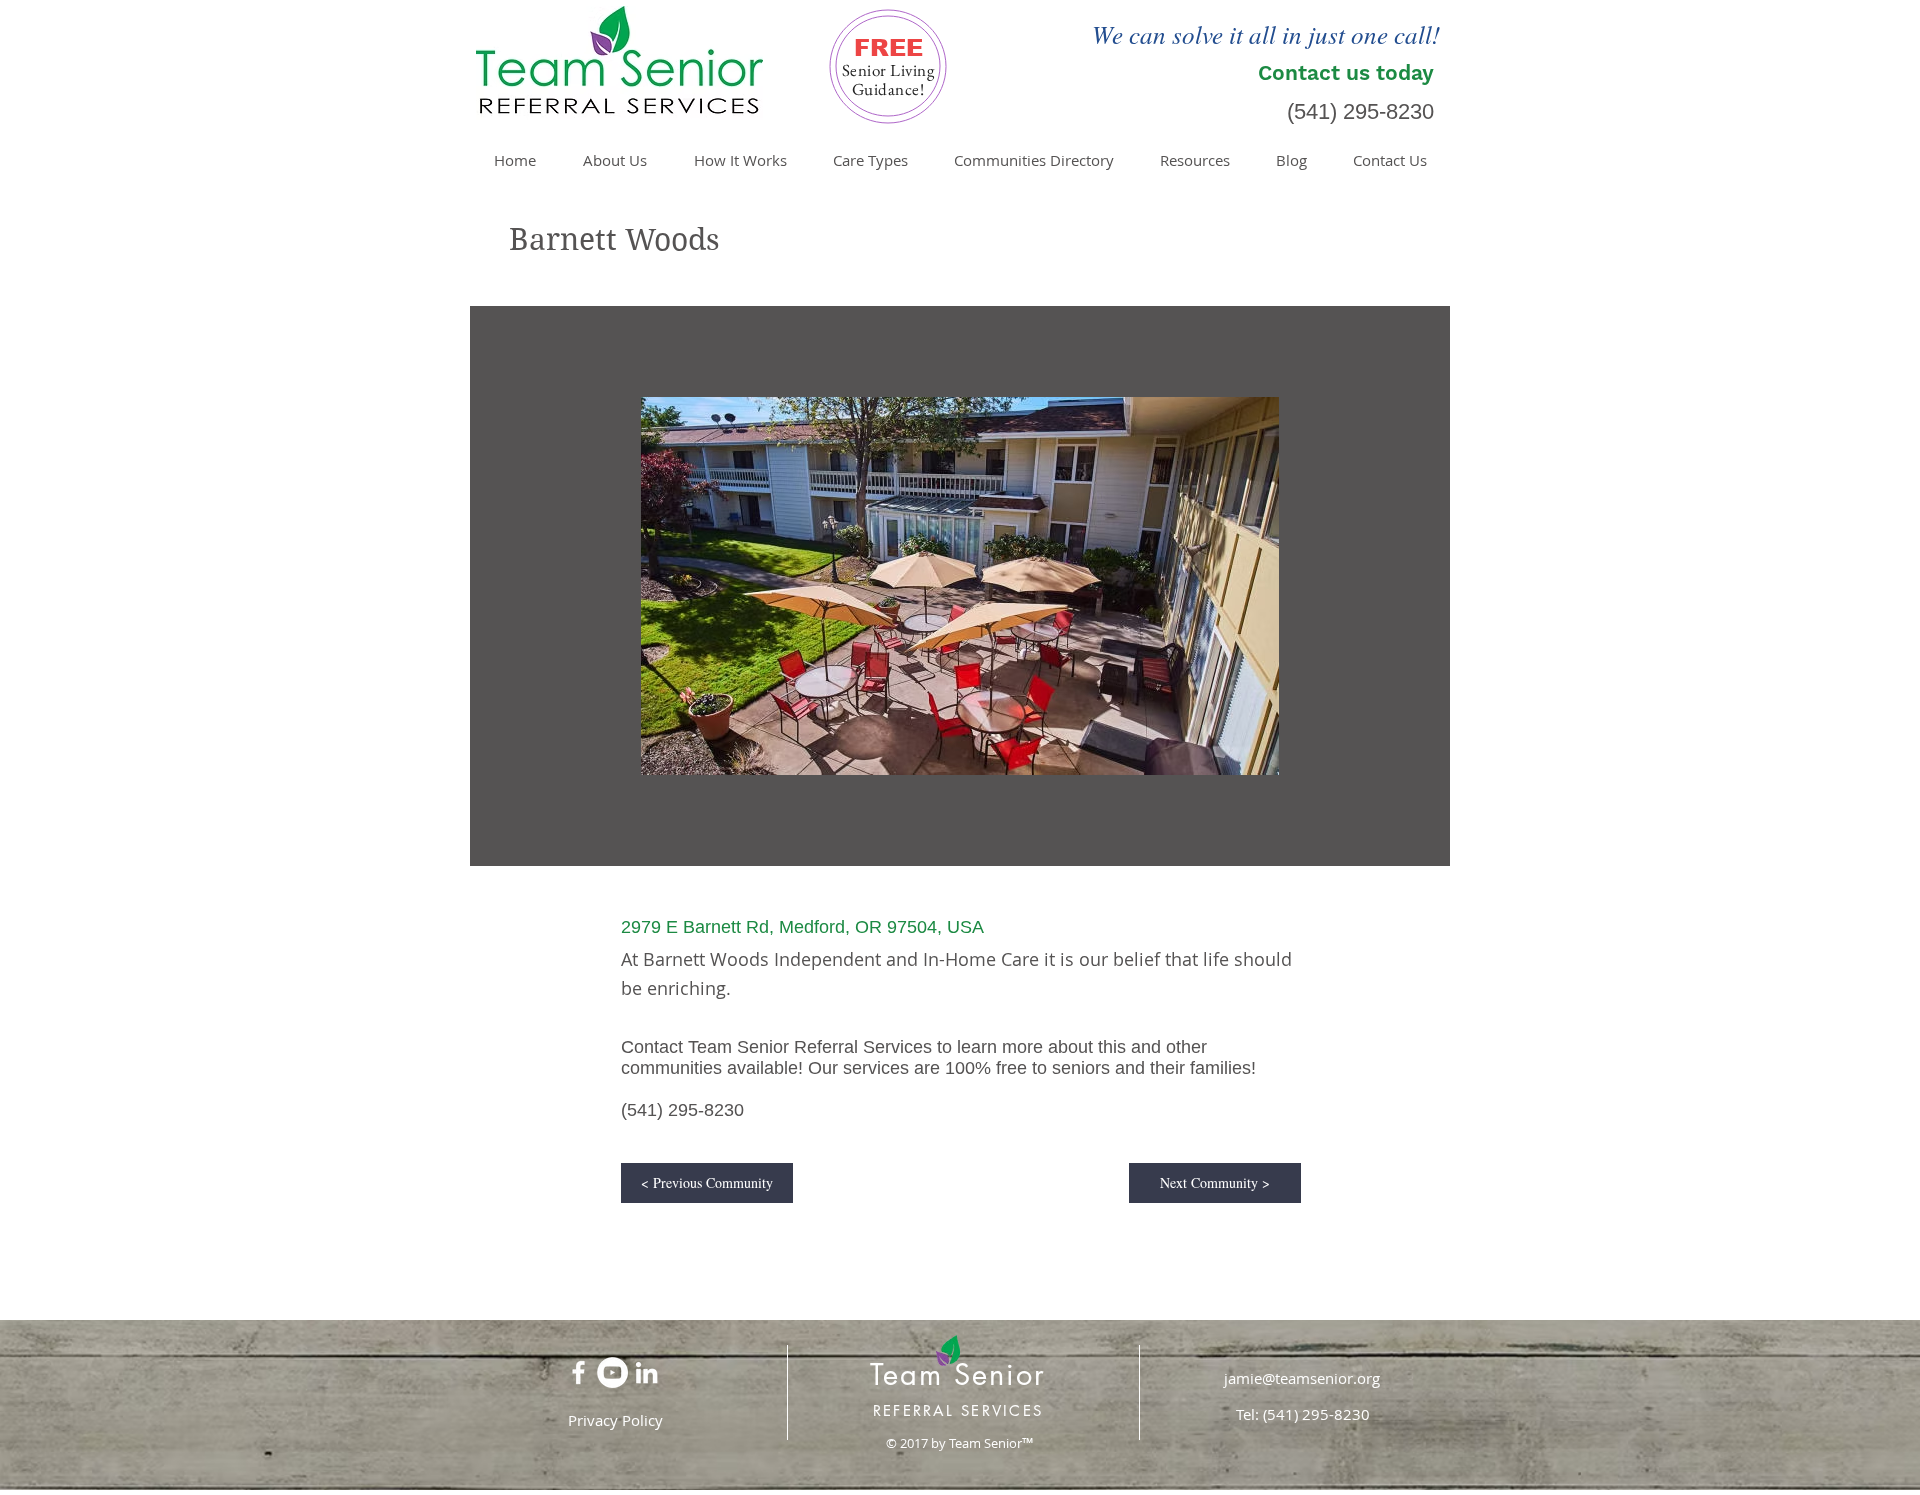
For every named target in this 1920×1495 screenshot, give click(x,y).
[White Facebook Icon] (578, 1372)
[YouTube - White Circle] (612, 1372)
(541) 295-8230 (1360, 111)
